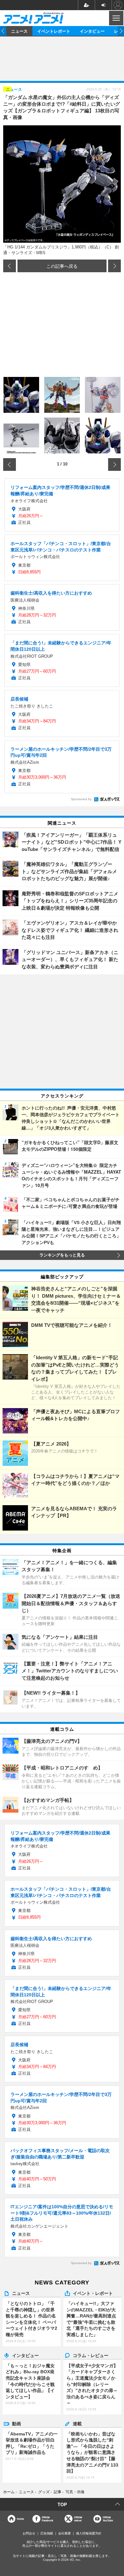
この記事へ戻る (62, 266)
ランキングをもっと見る (62, 1255)
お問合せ (29, 2533)
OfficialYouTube (108, 2519)
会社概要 (65, 2533)
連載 (77, 2423)
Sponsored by (81, 799)
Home (20, 2519)
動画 (17, 2423)
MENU (116, 18)
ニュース (19, 31)
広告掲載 (47, 2533)
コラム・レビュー (91, 2355)
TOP (62, 2504)
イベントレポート (54, 31)
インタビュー (92, 31)
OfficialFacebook (47, 2519)
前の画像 (10, 266)
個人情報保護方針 (89, 2533)
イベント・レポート (93, 2293)
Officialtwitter (78, 2519)
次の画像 (114, 266)
